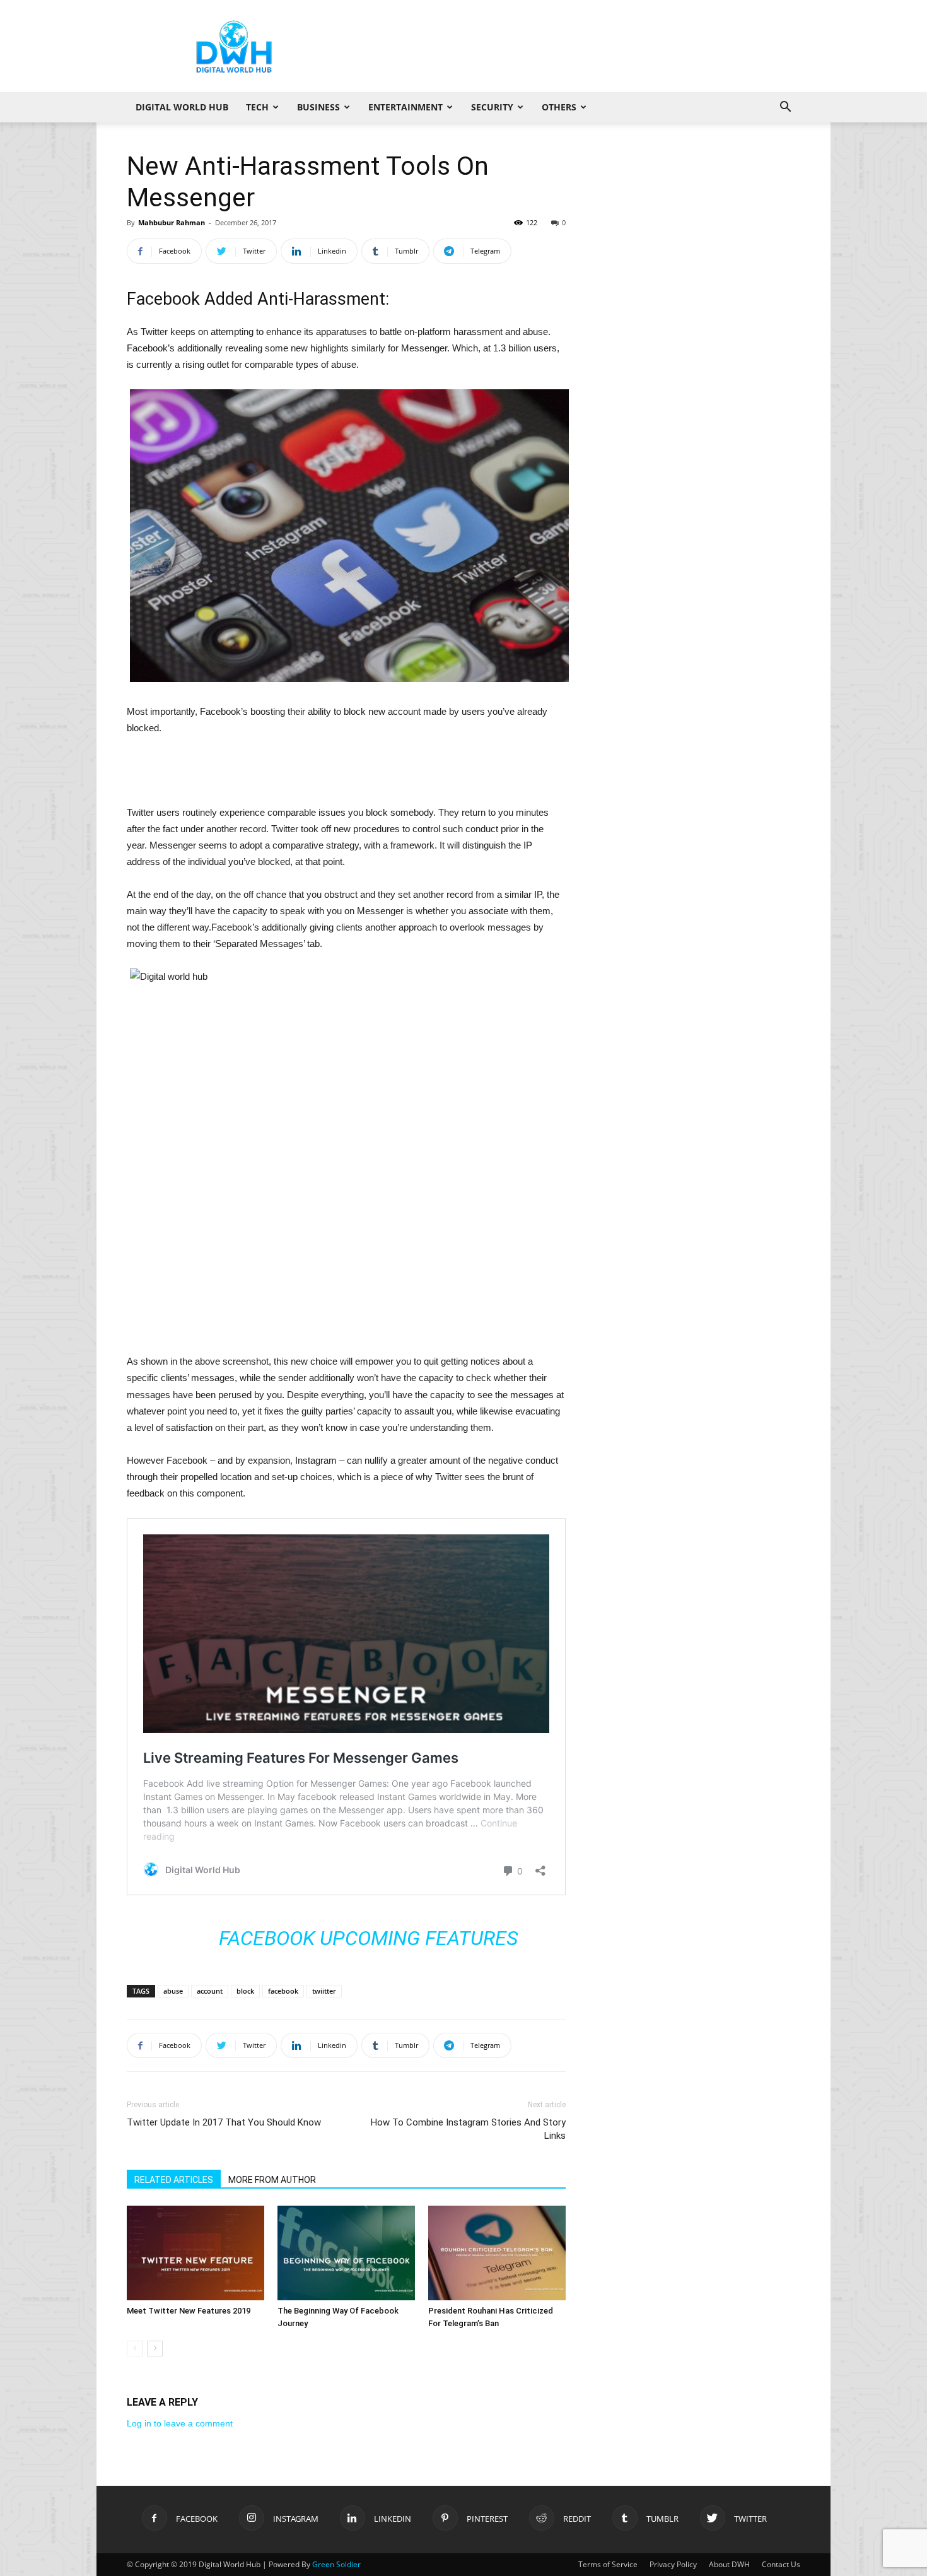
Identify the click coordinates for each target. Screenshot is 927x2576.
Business (318, 107)
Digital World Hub (182, 107)
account (210, 1991)
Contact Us (781, 2564)
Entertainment (405, 107)
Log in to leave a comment (180, 2423)
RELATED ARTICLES (174, 2180)
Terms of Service (608, 2564)
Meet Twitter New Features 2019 (189, 2311)
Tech (257, 107)
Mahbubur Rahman (172, 222)
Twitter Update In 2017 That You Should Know (224, 2122)
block (245, 1991)
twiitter (324, 1991)
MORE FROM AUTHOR (272, 2180)
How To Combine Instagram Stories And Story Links (468, 2129)
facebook (283, 1991)
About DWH (729, 2564)
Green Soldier (336, 2564)
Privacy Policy (673, 2564)
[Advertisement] (571, 46)
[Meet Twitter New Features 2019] (195, 2253)
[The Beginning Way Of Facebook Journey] (346, 2253)
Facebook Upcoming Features (368, 1938)
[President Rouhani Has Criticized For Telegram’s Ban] (497, 2253)
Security (492, 107)
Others (559, 107)
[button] (785, 108)
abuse (173, 1991)
